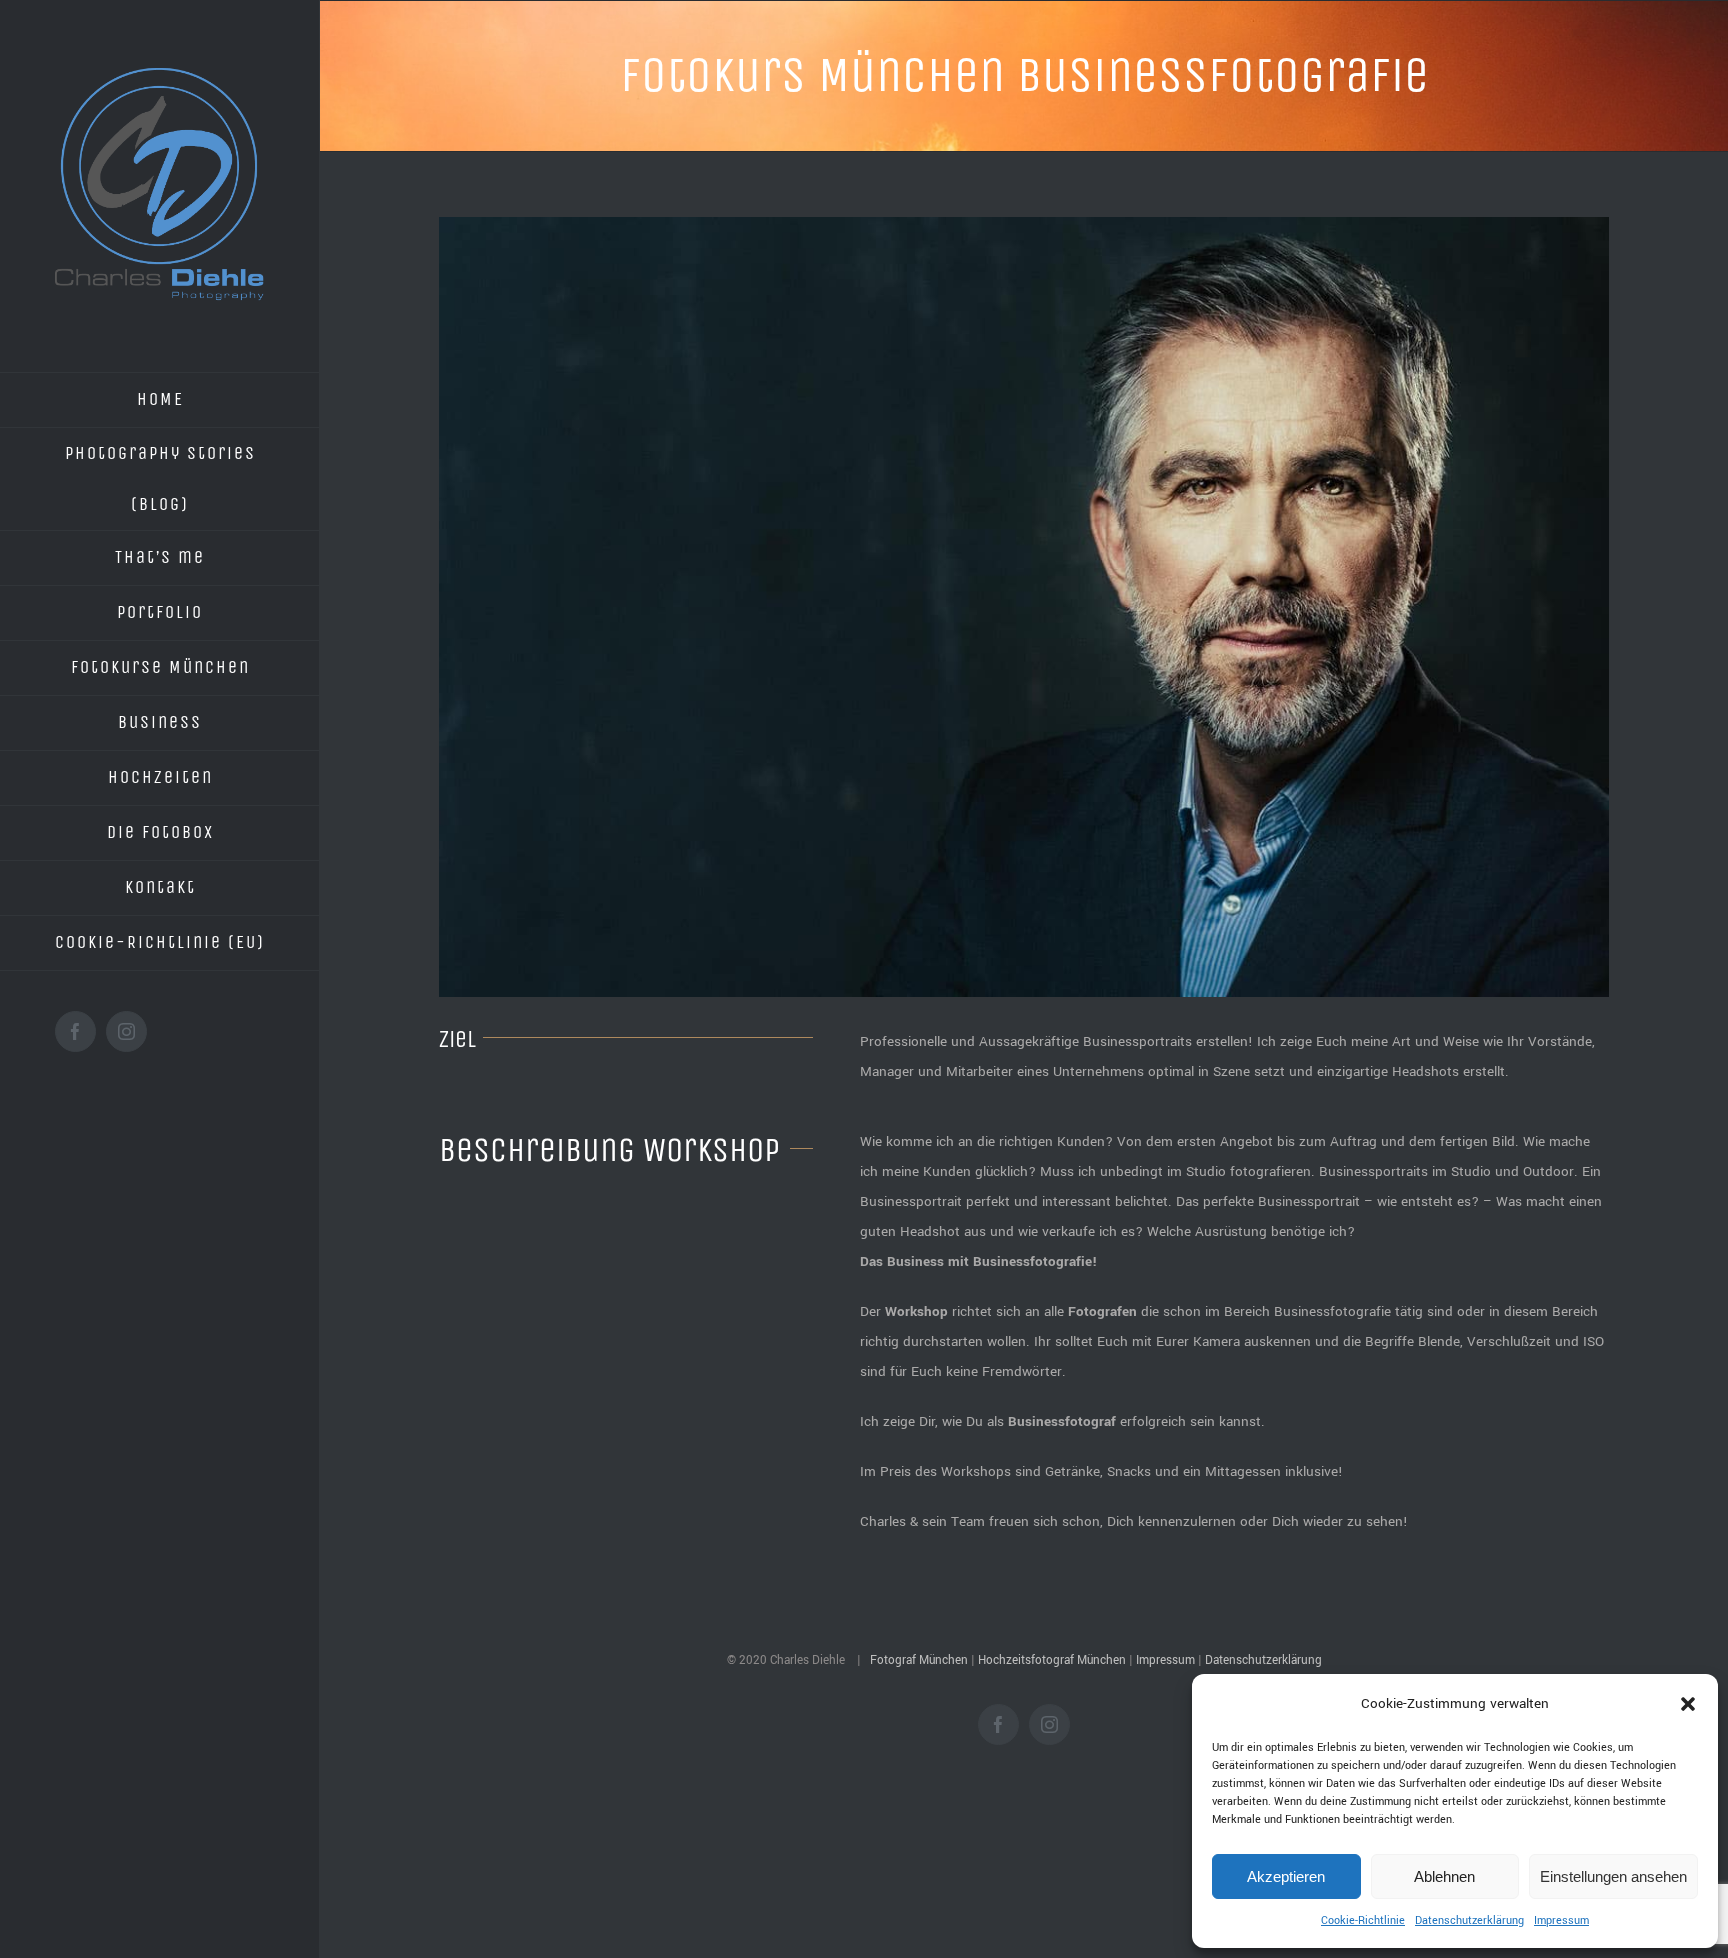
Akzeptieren (1286, 1876)
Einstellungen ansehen (1613, 1876)
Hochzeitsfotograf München (1052, 1660)
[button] (1688, 1704)
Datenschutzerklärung (1469, 1920)
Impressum (1561, 1920)
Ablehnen (1444, 1876)
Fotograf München (919, 1660)
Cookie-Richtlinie (1363, 1920)
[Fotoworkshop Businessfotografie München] (1024, 607)
